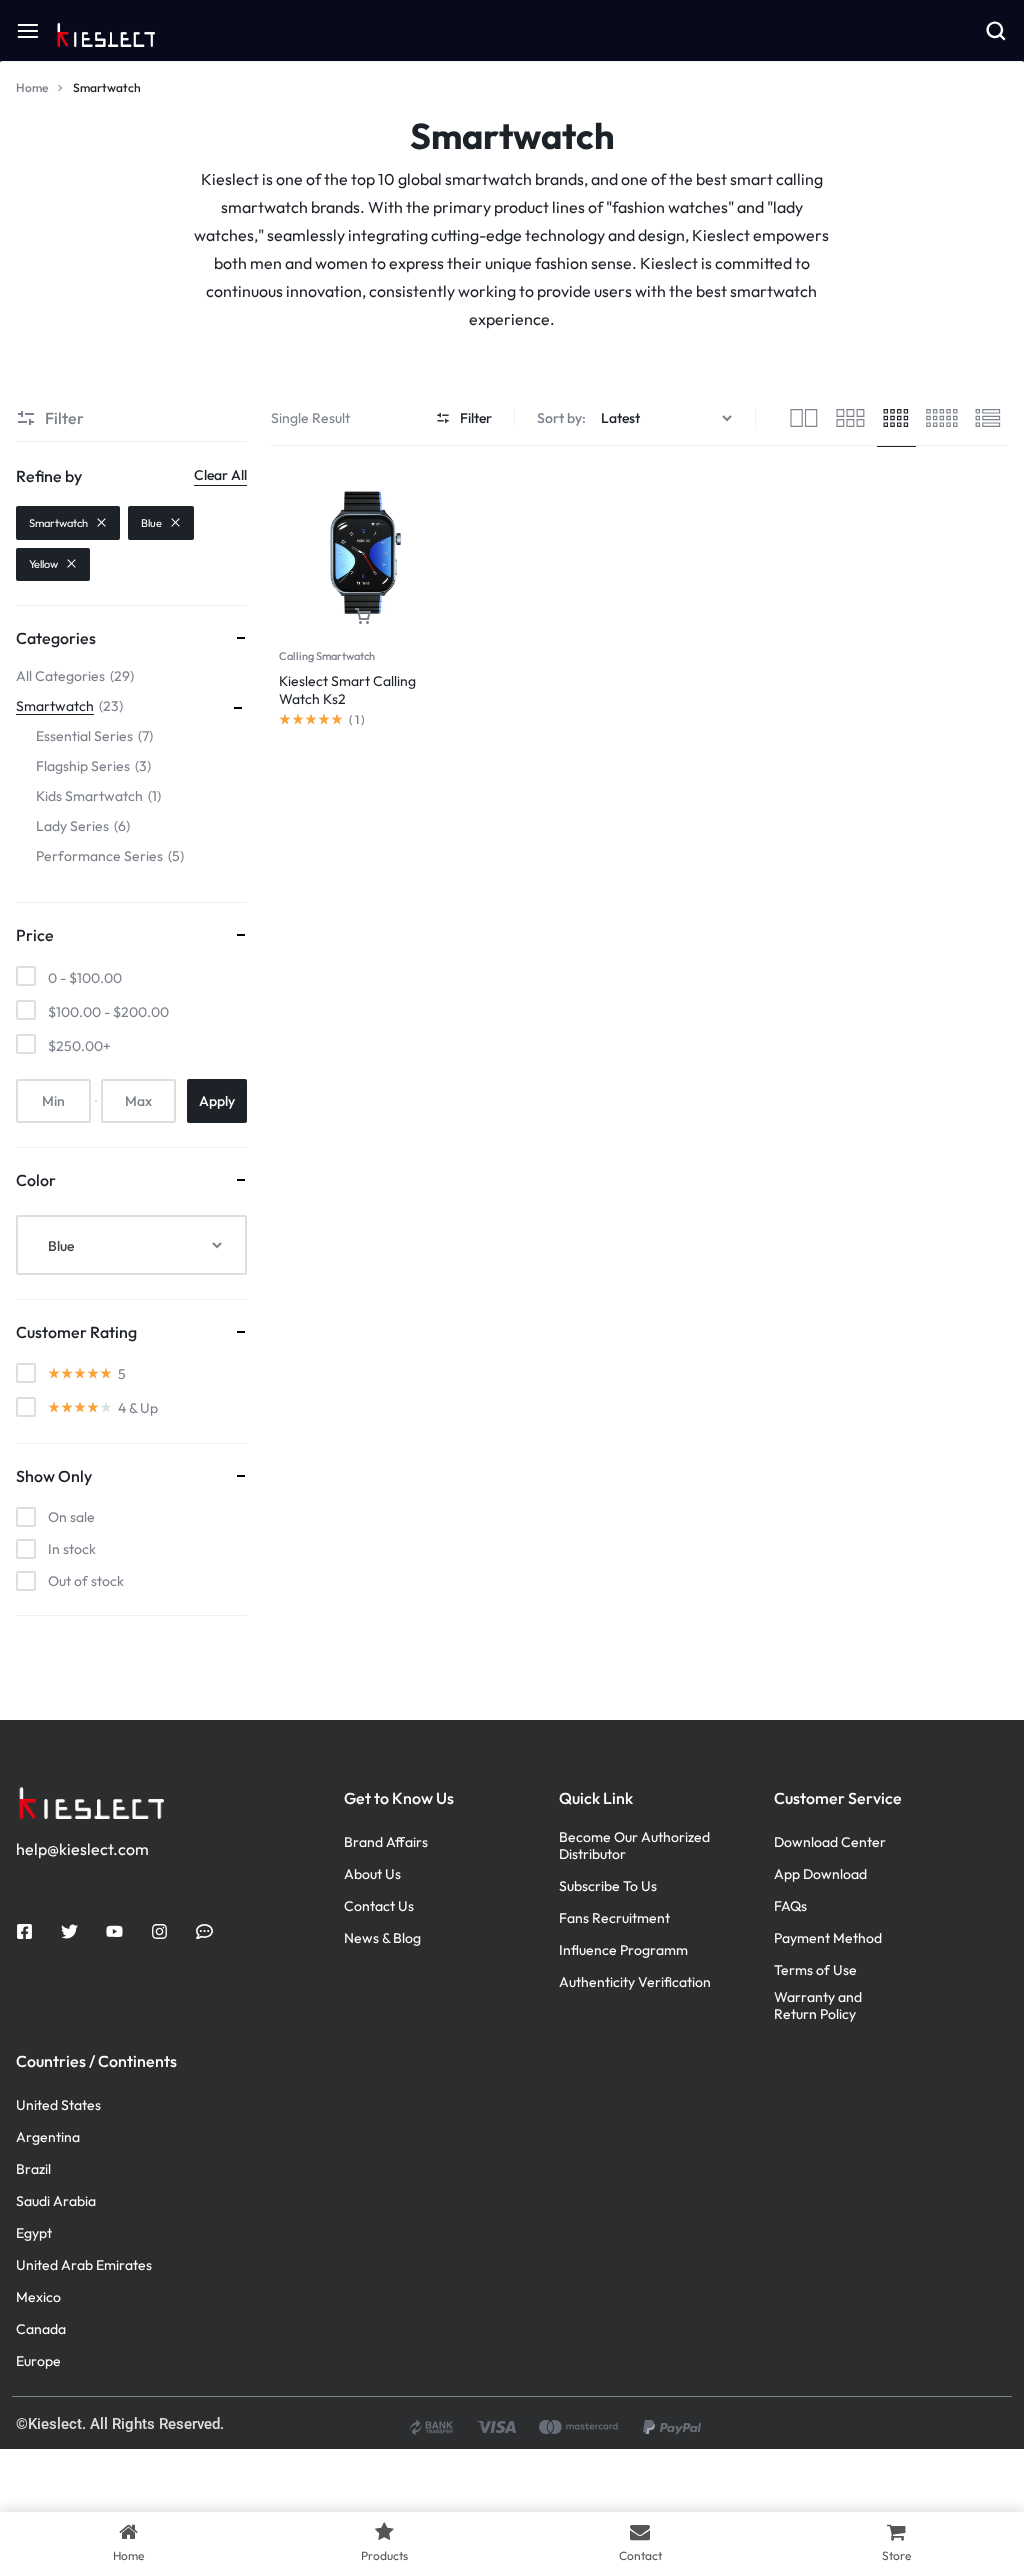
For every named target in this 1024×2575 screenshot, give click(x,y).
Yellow (43, 564)
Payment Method (828, 1938)
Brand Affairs (386, 1842)
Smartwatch (58, 523)
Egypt (34, 2233)
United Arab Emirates (84, 2265)
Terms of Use (815, 1970)
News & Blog (382, 1938)
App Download (820, 1874)
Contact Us (379, 1906)
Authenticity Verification (635, 1982)
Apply (217, 1101)
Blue (151, 523)
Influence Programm (623, 1950)
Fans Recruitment (614, 1918)
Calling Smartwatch (327, 656)
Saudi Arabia (56, 2201)
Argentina (48, 2137)
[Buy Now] (363, 616)
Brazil (33, 2169)
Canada (41, 2329)
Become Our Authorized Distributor (634, 1846)
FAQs (790, 1906)
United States (58, 2105)
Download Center (830, 1842)
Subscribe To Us (608, 1886)
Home (32, 87)
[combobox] (131, 1245)
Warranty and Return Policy (818, 2006)
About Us (372, 1874)
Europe (38, 2361)
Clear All (220, 475)
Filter (476, 418)
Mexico (38, 2297)
